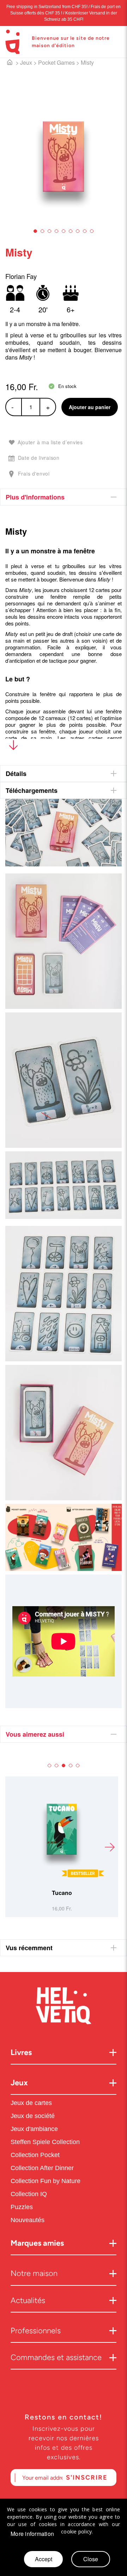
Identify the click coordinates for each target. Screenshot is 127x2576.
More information (32, 2534)
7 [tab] (78, 231)
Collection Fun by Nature (46, 2181)
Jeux (26, 62)
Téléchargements (32, 790)
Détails (16, 774)
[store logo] (12, 42)
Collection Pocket (35, 2155)
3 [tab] (49, 231)
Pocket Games (56, 62)
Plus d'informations (35, 497)
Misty (87, 62)
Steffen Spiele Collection (45, 2142)
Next (109, 1847)
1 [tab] (35, 231)
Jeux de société (33, 2116)
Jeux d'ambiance (34, 2129)
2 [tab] (42, 231)
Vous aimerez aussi (35, 1734)
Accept (44, 2559)
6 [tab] (71, 231)
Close (91, 2559)
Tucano (44, 1893)
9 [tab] (92, 231)
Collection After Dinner (42, 2168)
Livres (21, 2052)
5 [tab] (64, 231)
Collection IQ (29, 2194)
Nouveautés (28, 2220)
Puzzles (22, 2207)
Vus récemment (29, 1948)
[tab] (64, 497)
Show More (13, 747)
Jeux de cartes (31, 2103)
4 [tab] (56, 231)
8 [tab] (85, 231)
